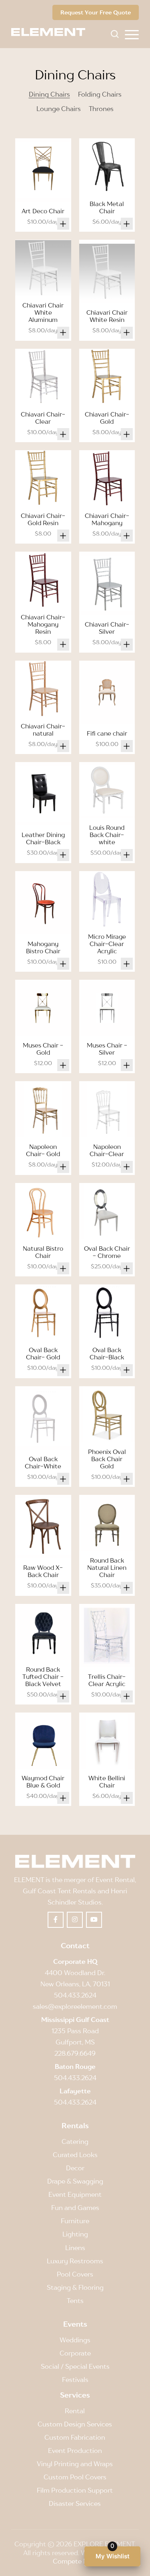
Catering (75, 2141)
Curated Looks (75, 2155)
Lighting (75, 2234)
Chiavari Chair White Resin (107, 316)
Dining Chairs (49, 94)
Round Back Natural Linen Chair (107, 1567)
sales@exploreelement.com (75, 2006)
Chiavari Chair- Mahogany (107, 519)
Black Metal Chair (107, 207)
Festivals (75, 2380)
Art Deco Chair (43, 211)
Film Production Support (75, 2490)
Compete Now (75, 2561)
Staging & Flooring (75, 2287)
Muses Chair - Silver (107, 1049)
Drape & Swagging (75, 2181)
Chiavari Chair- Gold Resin (43, 519)
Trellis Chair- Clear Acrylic (107, 1680)
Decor (75, 2168)
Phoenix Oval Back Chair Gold (107, 1459)
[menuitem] (132, 34)
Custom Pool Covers (75, 2477)
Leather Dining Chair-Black (43, 838)
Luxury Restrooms (75, 2261)
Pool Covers (75, 2274)
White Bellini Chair (107, 1781)
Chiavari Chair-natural (43, 730)
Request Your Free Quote (96, 12)
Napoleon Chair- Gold (43, 1150)
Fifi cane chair (107, 733)
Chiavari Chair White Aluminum (43, 312)
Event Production (75, 2451)
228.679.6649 (75, 2053)
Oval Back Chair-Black (107, 1353)
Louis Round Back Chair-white (107, 835)
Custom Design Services (75, 2424)
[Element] (51, 32)
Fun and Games (75, 2208)
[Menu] (132, 34)
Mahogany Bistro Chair (43, 947)
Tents (75, 2301)
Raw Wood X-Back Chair (43, 1571)
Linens (75, 2248)
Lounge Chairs (59, 109)
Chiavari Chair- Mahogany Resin (43, 624)
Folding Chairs (100, 94)
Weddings (75, 2340)
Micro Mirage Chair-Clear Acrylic (107, 944)
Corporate (75, 2353)
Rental (75, 2411)
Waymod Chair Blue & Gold (43, 1781)
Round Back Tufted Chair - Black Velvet (43, 1676)
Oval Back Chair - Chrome (107, 1252)
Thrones (101, 109)
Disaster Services (75, 2503)
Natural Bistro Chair (43, 1252)
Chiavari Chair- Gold (107, 418)
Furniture (75, 2221)
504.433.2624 (75, 1995)
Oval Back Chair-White (43, 1462)
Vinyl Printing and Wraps (75, 2464)
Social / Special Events (75, 2366)
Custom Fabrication (75, 2437)
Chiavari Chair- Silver (107, 628)
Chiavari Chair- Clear (43, 418)
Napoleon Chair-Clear (107, 1150)
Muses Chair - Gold (43, 1049)
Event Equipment (75, 2194)
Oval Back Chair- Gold (43, 1353)
